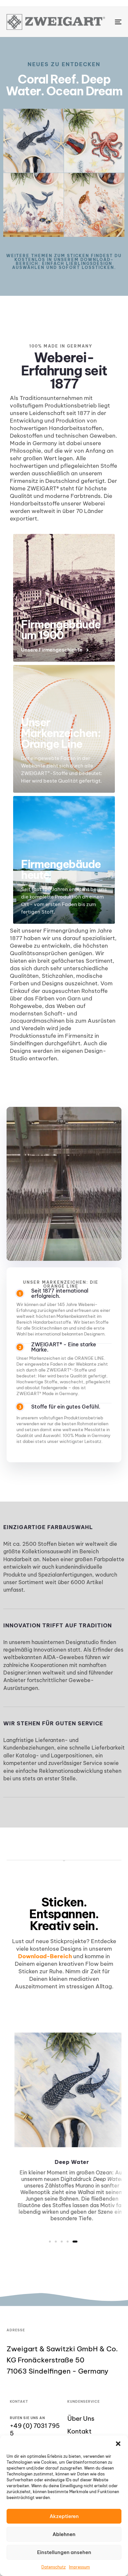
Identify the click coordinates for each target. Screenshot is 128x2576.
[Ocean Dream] (94, 141)
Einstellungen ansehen (64, 2552)
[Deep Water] (33, 141)
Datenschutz (53, 2567)
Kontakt (79, 2431)
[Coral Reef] (33, 205)
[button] (118, 2444)
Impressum (79, 2567)
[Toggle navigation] (102, 22)
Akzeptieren (64, 2516)
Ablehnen (64, 2534)
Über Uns (81, 2419)
